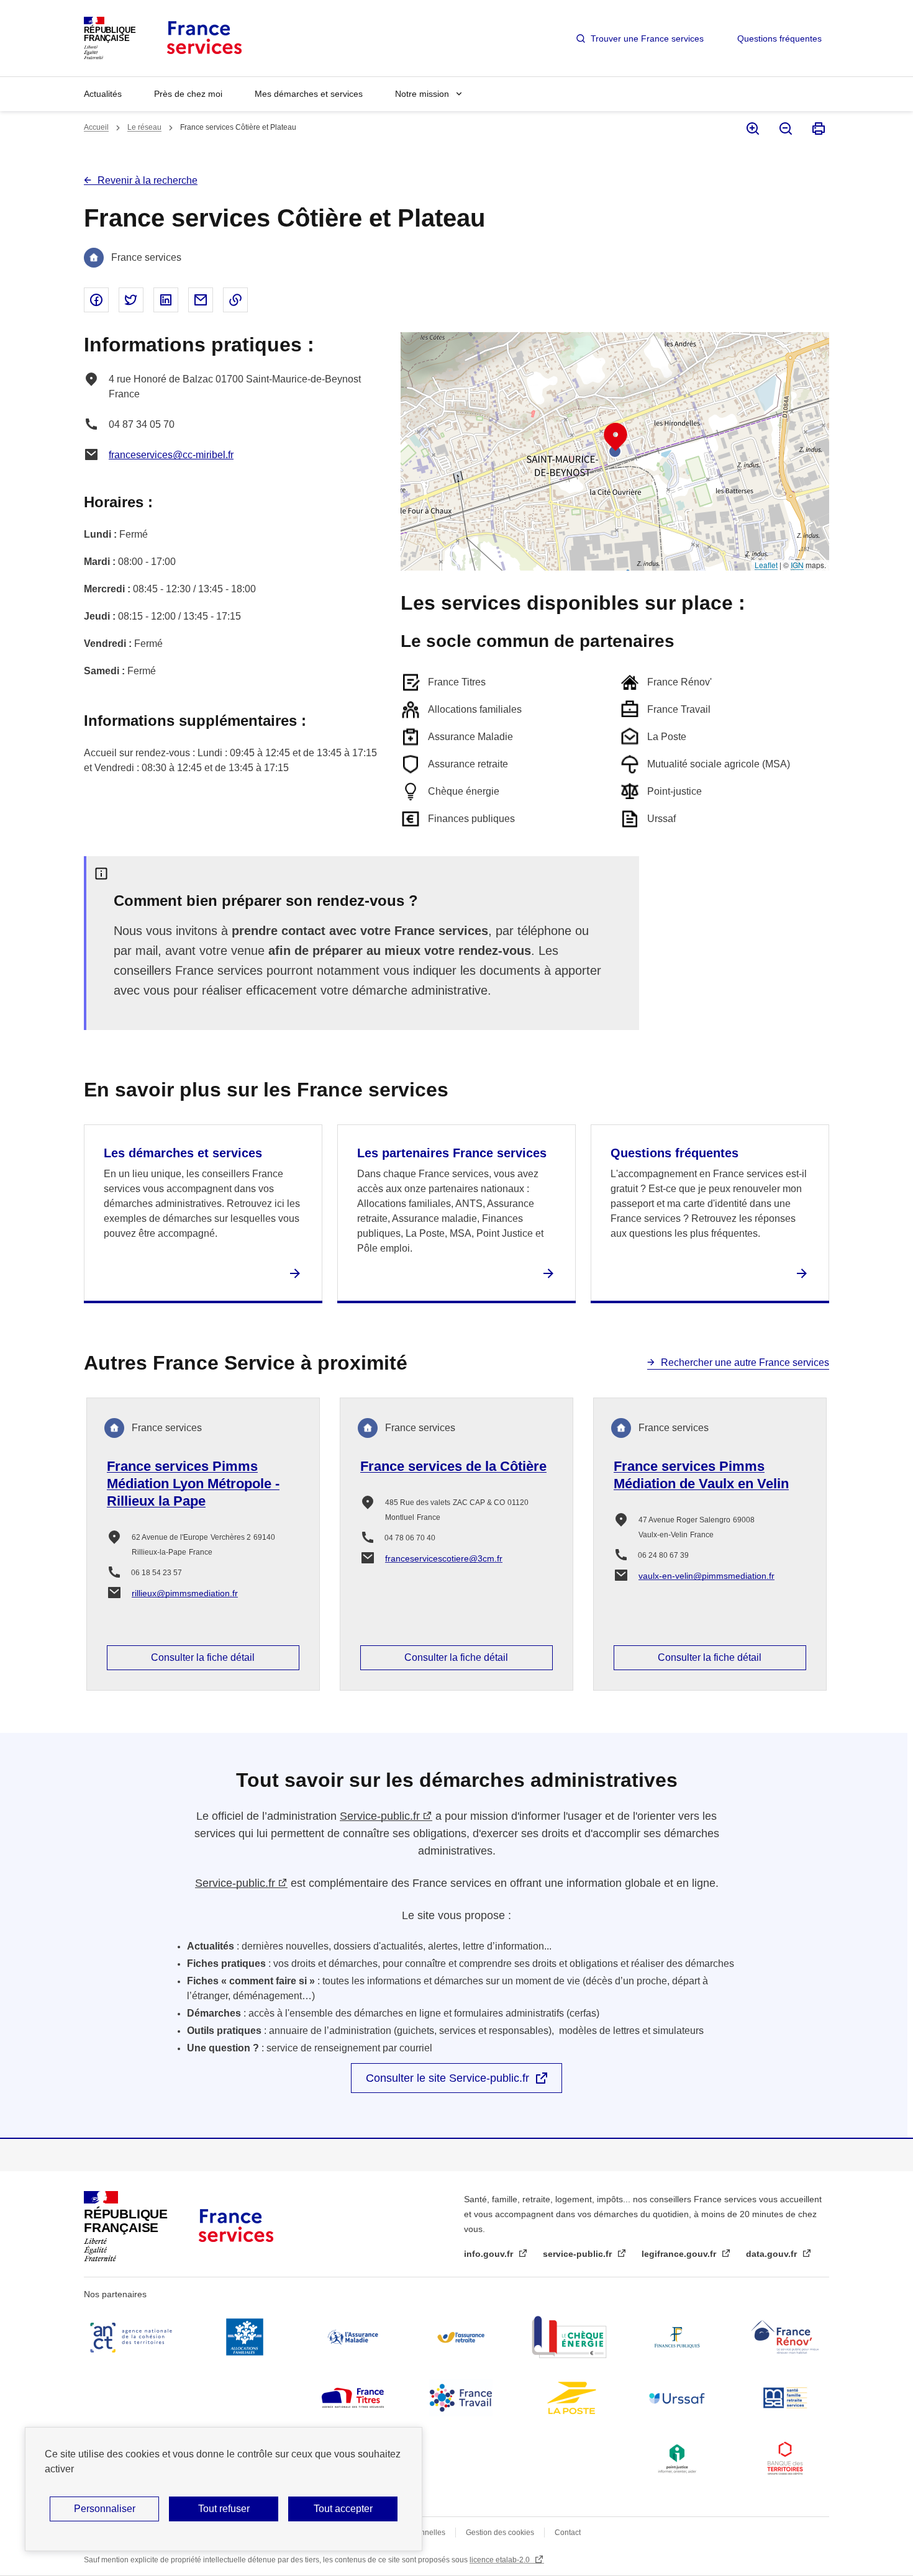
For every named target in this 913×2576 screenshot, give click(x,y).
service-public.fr (579, 2254)
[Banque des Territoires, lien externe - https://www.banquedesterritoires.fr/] (785, 2459)
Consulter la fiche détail (203, 1657)
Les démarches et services (183, 1153)
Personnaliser (105, 2509)
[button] (615, 437)
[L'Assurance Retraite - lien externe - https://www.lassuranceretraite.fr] (461, 2337)
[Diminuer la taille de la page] (785, 129)
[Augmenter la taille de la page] (752, 129)
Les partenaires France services (452, 1153)
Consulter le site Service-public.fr (447, 2078)
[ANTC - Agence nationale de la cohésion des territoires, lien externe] (134, 2337)
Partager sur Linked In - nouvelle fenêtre (166, 300)
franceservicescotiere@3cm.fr (444, 1558)
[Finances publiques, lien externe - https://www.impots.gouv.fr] (677, 2337)
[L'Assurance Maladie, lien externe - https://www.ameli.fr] (353, 2337)
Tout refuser (224, 2509)
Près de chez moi (188, 94)
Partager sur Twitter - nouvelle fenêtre (131, 300)
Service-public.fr (380, 1816)
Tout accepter (343, 2509)
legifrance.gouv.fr (680, 2254)
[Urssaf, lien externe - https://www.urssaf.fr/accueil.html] (677, 2398)
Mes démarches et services (309, 94)
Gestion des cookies (500, 2533)
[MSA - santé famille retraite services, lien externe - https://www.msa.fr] (785, 2398)
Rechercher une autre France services (745, 1363)
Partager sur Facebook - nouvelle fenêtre (96, 300)
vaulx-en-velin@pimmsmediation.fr (706, 1576)
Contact (568, 2533)
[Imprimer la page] (818, 129)
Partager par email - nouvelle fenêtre (201, 300)
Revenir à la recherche (148, 180)
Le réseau (144, 127)
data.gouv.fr (773, 2254)
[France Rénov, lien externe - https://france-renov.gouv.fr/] (785, 2337)
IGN (797, 565)
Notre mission (422, 94)
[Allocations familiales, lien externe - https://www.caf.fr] (245, 2337)
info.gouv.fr (490, 2254)
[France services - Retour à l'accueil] (203, 38)
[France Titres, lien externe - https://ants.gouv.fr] (353, 2398)
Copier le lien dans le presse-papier (235, 300)
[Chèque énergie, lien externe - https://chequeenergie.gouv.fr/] (569, 2337)
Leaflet (766, 565)
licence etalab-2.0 (501, 2560)
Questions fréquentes (779, 38)
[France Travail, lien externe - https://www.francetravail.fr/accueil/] (461, 2398)
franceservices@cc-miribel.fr (171, 455)
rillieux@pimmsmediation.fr (185, 1593)
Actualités (103, 94)
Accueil (96, 127)
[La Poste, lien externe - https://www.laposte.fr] (569, 2398)
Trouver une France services (647, 38)
